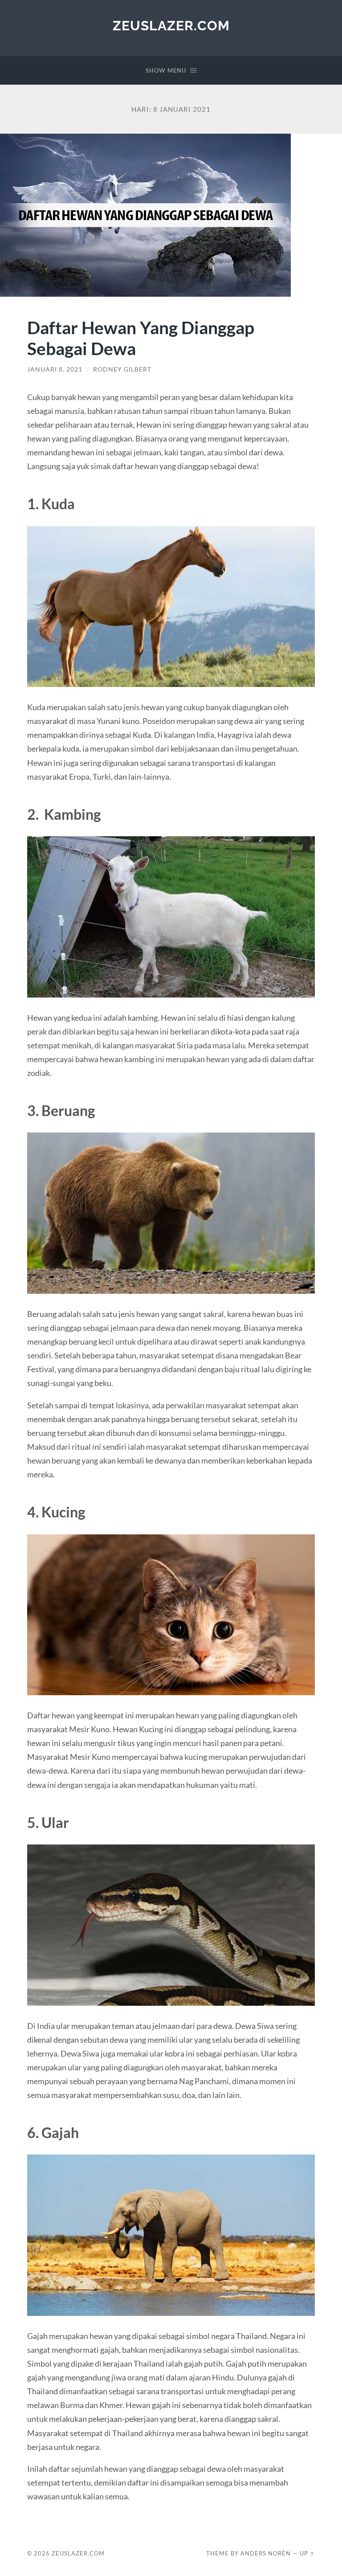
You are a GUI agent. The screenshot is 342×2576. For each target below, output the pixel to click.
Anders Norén (266, 2553)
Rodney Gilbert (122, 369)
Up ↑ (307, 2553)
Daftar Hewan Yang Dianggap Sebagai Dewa (141, 338)
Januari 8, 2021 (55, 369)
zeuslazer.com (171, 26)
